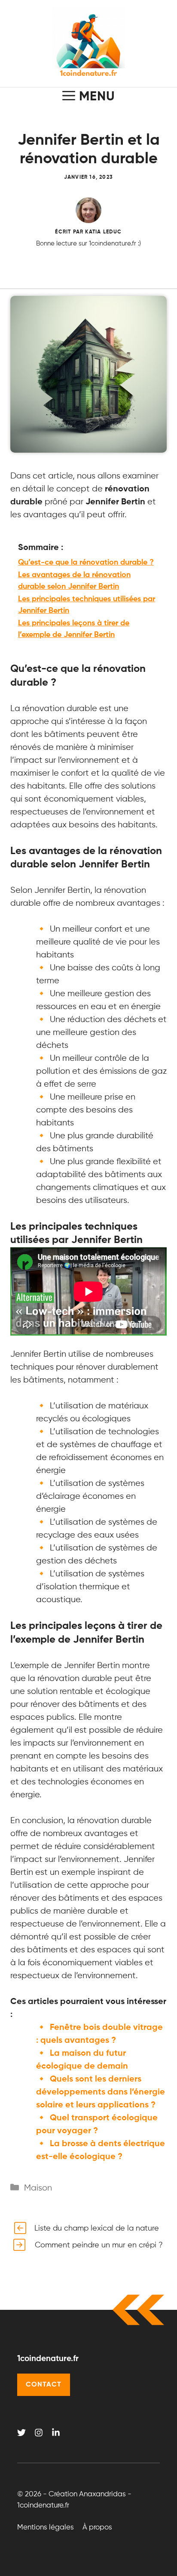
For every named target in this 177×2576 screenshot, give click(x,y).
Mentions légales (46, 2528)
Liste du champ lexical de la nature (97, 2228)
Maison (38, 2188)
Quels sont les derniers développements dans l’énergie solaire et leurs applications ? (101, 2092)
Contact (44, 2385)
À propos (97, 2528)
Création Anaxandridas (87, 2494)
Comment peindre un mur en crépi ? (99, 2245)
